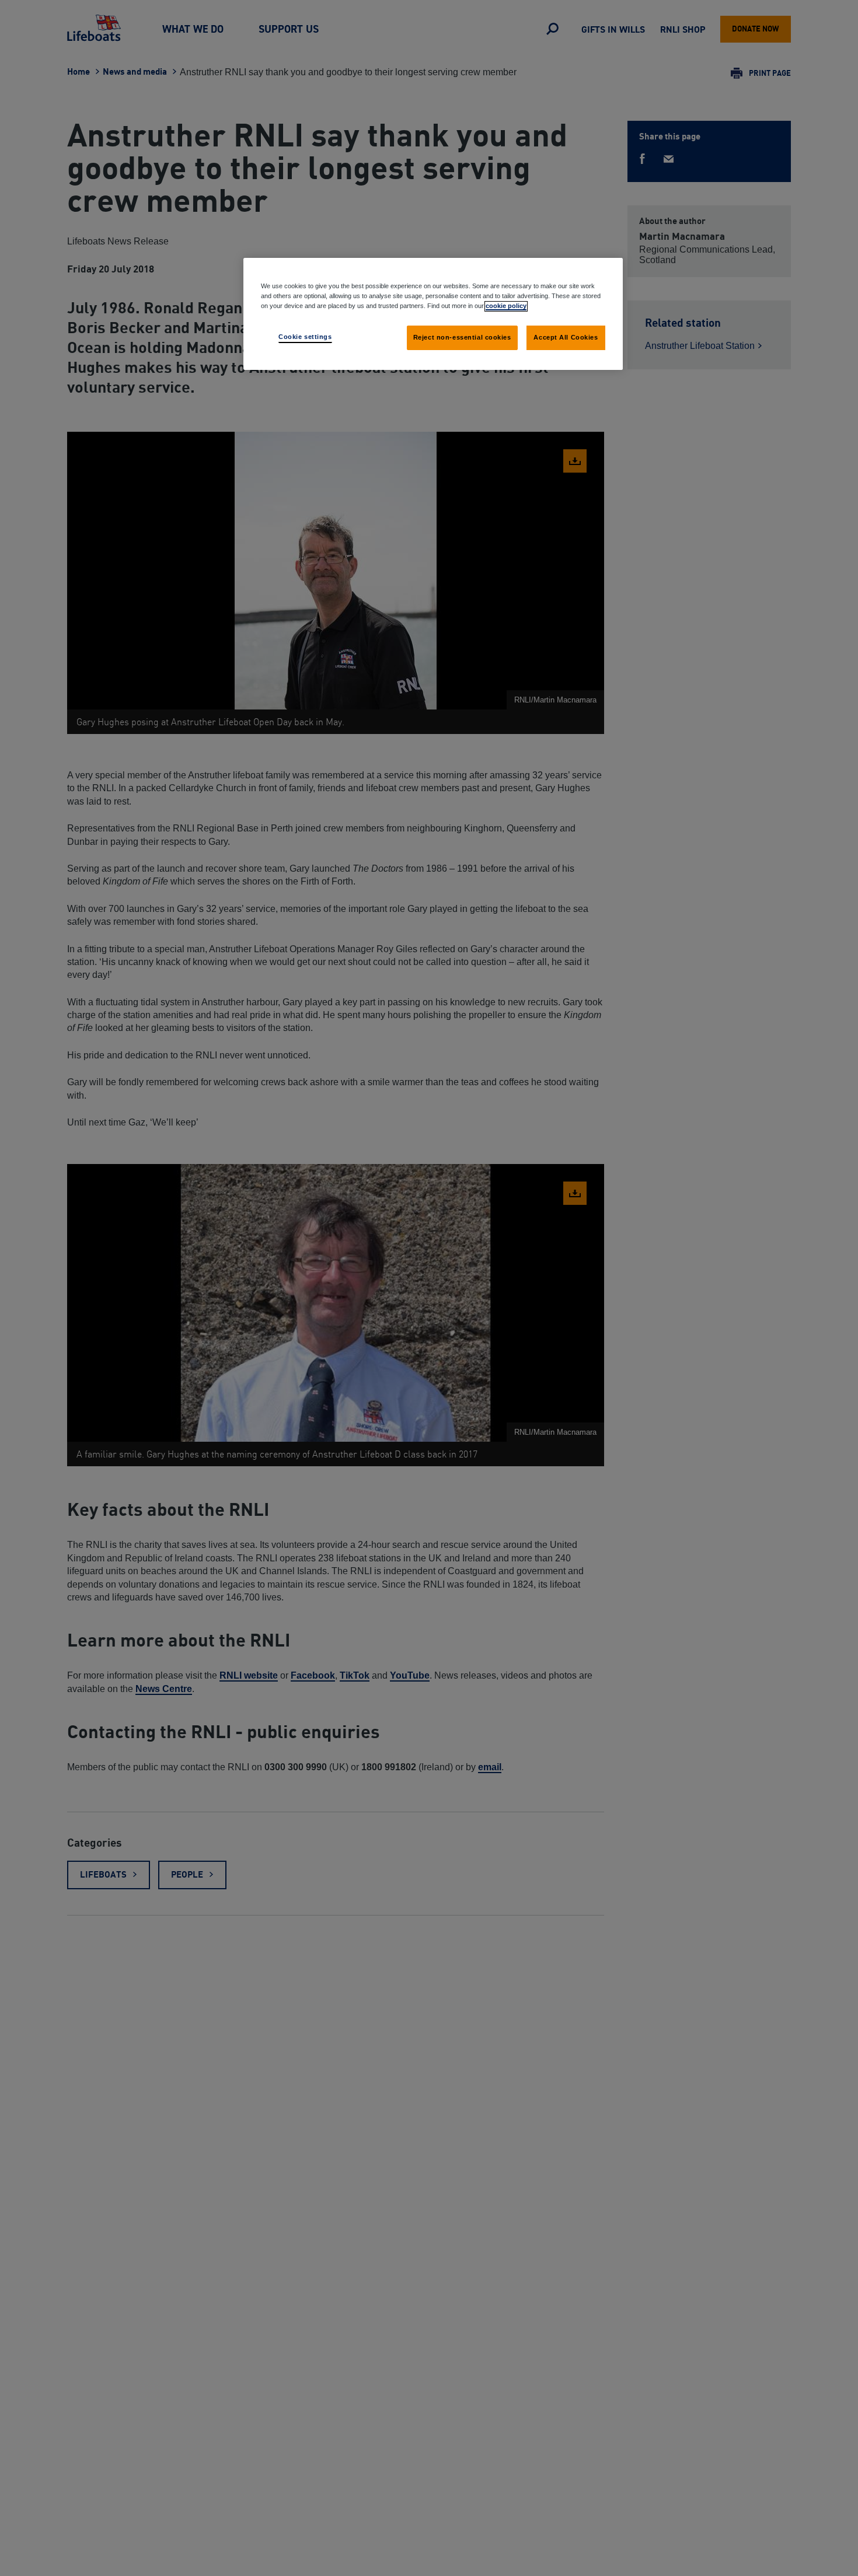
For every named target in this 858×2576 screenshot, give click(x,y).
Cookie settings (305, 337)
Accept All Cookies (566, 337)
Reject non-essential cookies (462, 337)
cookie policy (506, 306)
